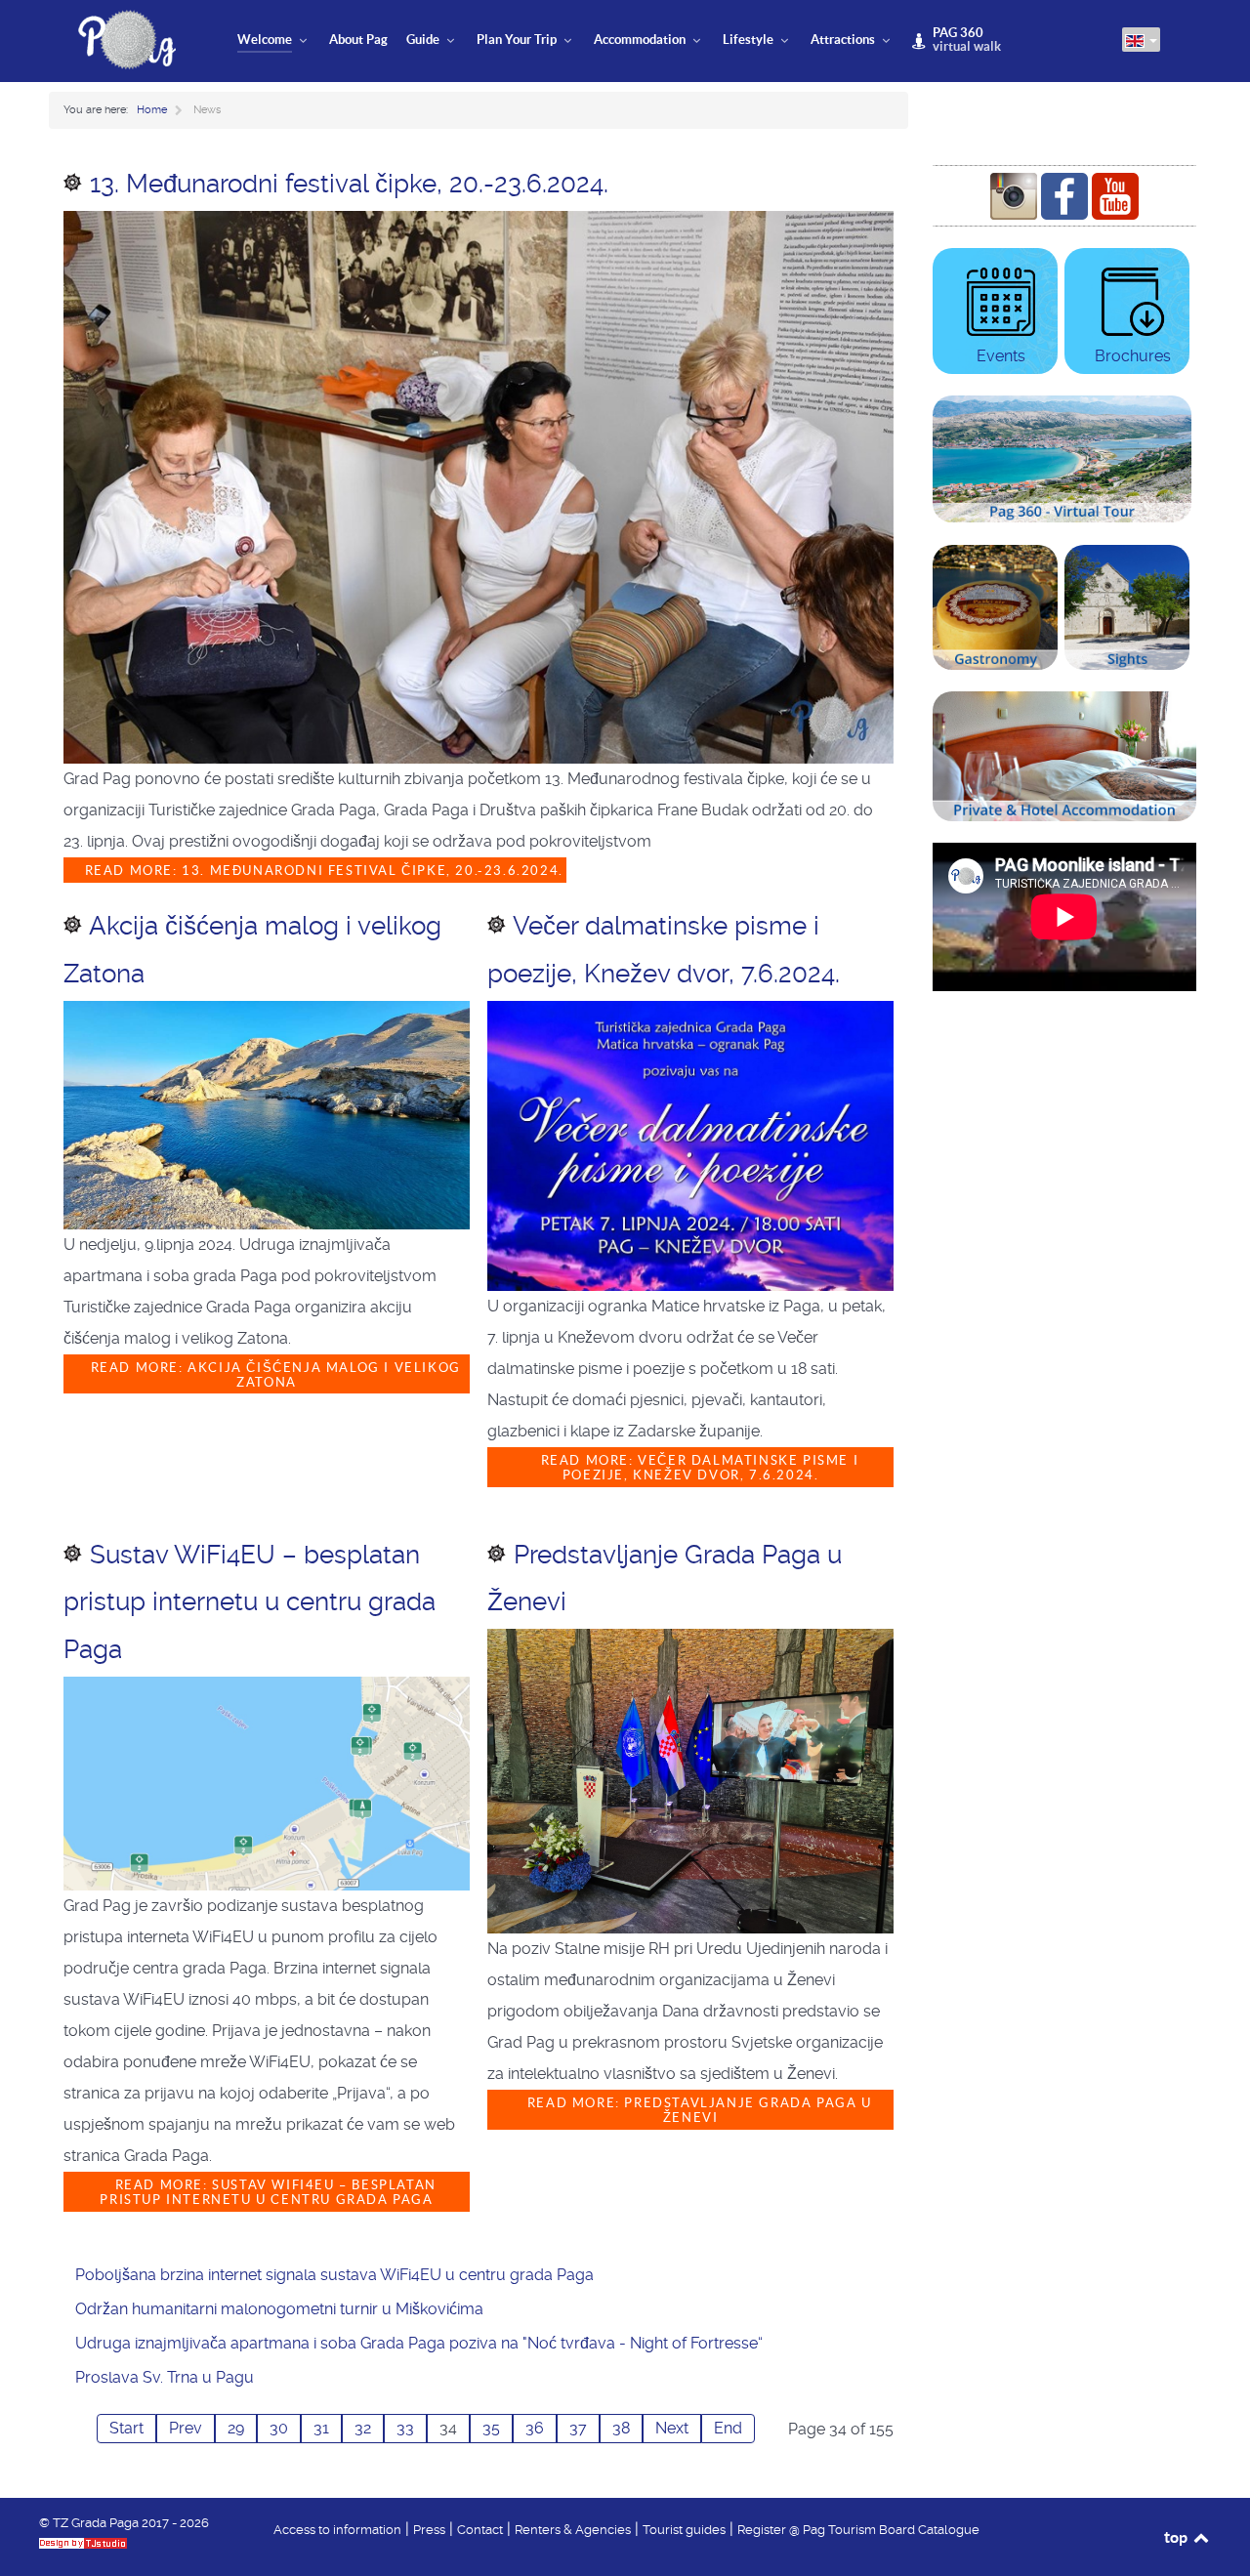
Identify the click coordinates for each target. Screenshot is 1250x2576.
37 (578, 2428)
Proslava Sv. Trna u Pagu (165, 2377)
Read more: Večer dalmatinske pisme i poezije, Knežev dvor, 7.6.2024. (697, 1468)
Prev (186, 2428)
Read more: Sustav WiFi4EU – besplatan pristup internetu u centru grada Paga (268, 2192)
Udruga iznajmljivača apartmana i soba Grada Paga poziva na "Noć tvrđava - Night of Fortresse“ (419, 2343)
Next (672, 2428)
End (728, 2428)
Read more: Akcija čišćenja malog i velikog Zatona (273, 1375)
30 (279, 2428)
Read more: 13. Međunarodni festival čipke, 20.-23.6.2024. (322, 871)
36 (535, 2428)
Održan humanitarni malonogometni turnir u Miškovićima (279, 2309)
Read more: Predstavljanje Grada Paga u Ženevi (697, 2110)
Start (126, 2428)
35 (491, 2428)
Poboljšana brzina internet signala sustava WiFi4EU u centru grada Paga (334, 2275)
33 (405, 2428)
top (1177, 2537)
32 (363, 2428)
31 (321, 2428)
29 (236, 2428)
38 (621, 2428)
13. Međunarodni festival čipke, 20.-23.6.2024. (349, 184)
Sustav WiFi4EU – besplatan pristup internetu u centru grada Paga (250, 1602)
